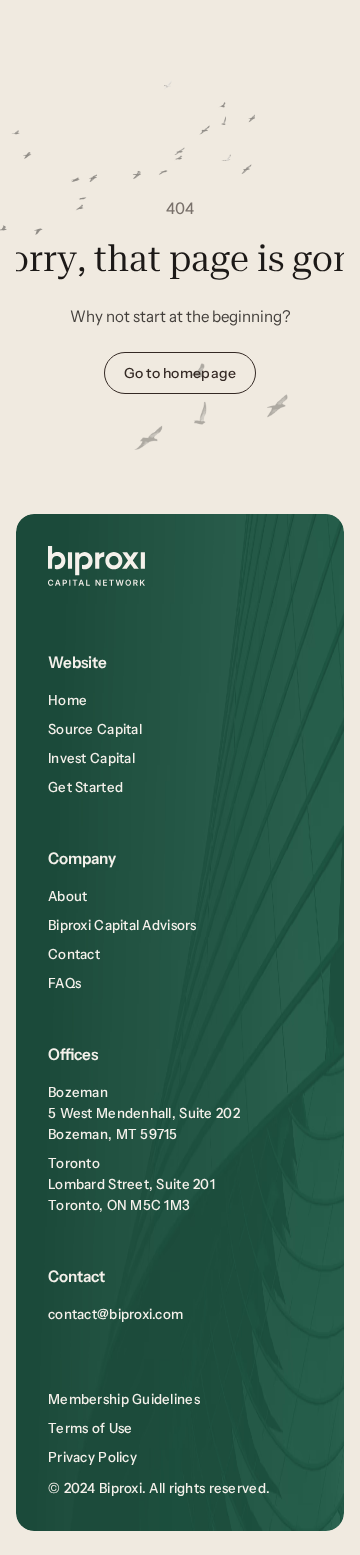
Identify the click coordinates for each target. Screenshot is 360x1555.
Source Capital (95, 729)
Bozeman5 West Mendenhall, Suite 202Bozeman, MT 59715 (144, 1113)
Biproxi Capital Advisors (122, 925)
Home (67, 700)
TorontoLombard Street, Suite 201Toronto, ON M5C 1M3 (131, 1184)
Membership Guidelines (124, 1399)
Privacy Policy (92, 1457)
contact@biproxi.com (115, 1314)
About (67, 896)
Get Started (85, 787)
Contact (74, 954)
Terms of (78, 1428)
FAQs (64, 983)
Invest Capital (91, 758)
